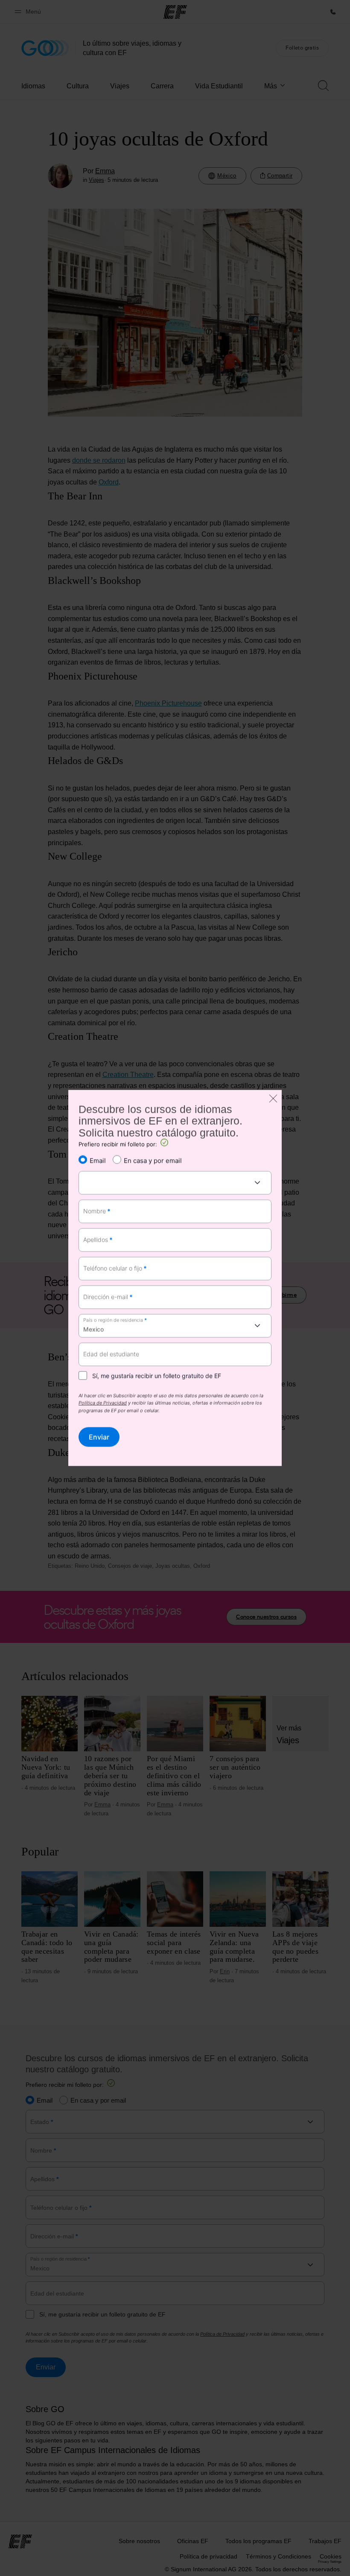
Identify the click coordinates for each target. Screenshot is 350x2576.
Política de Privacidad (103, 1403)
